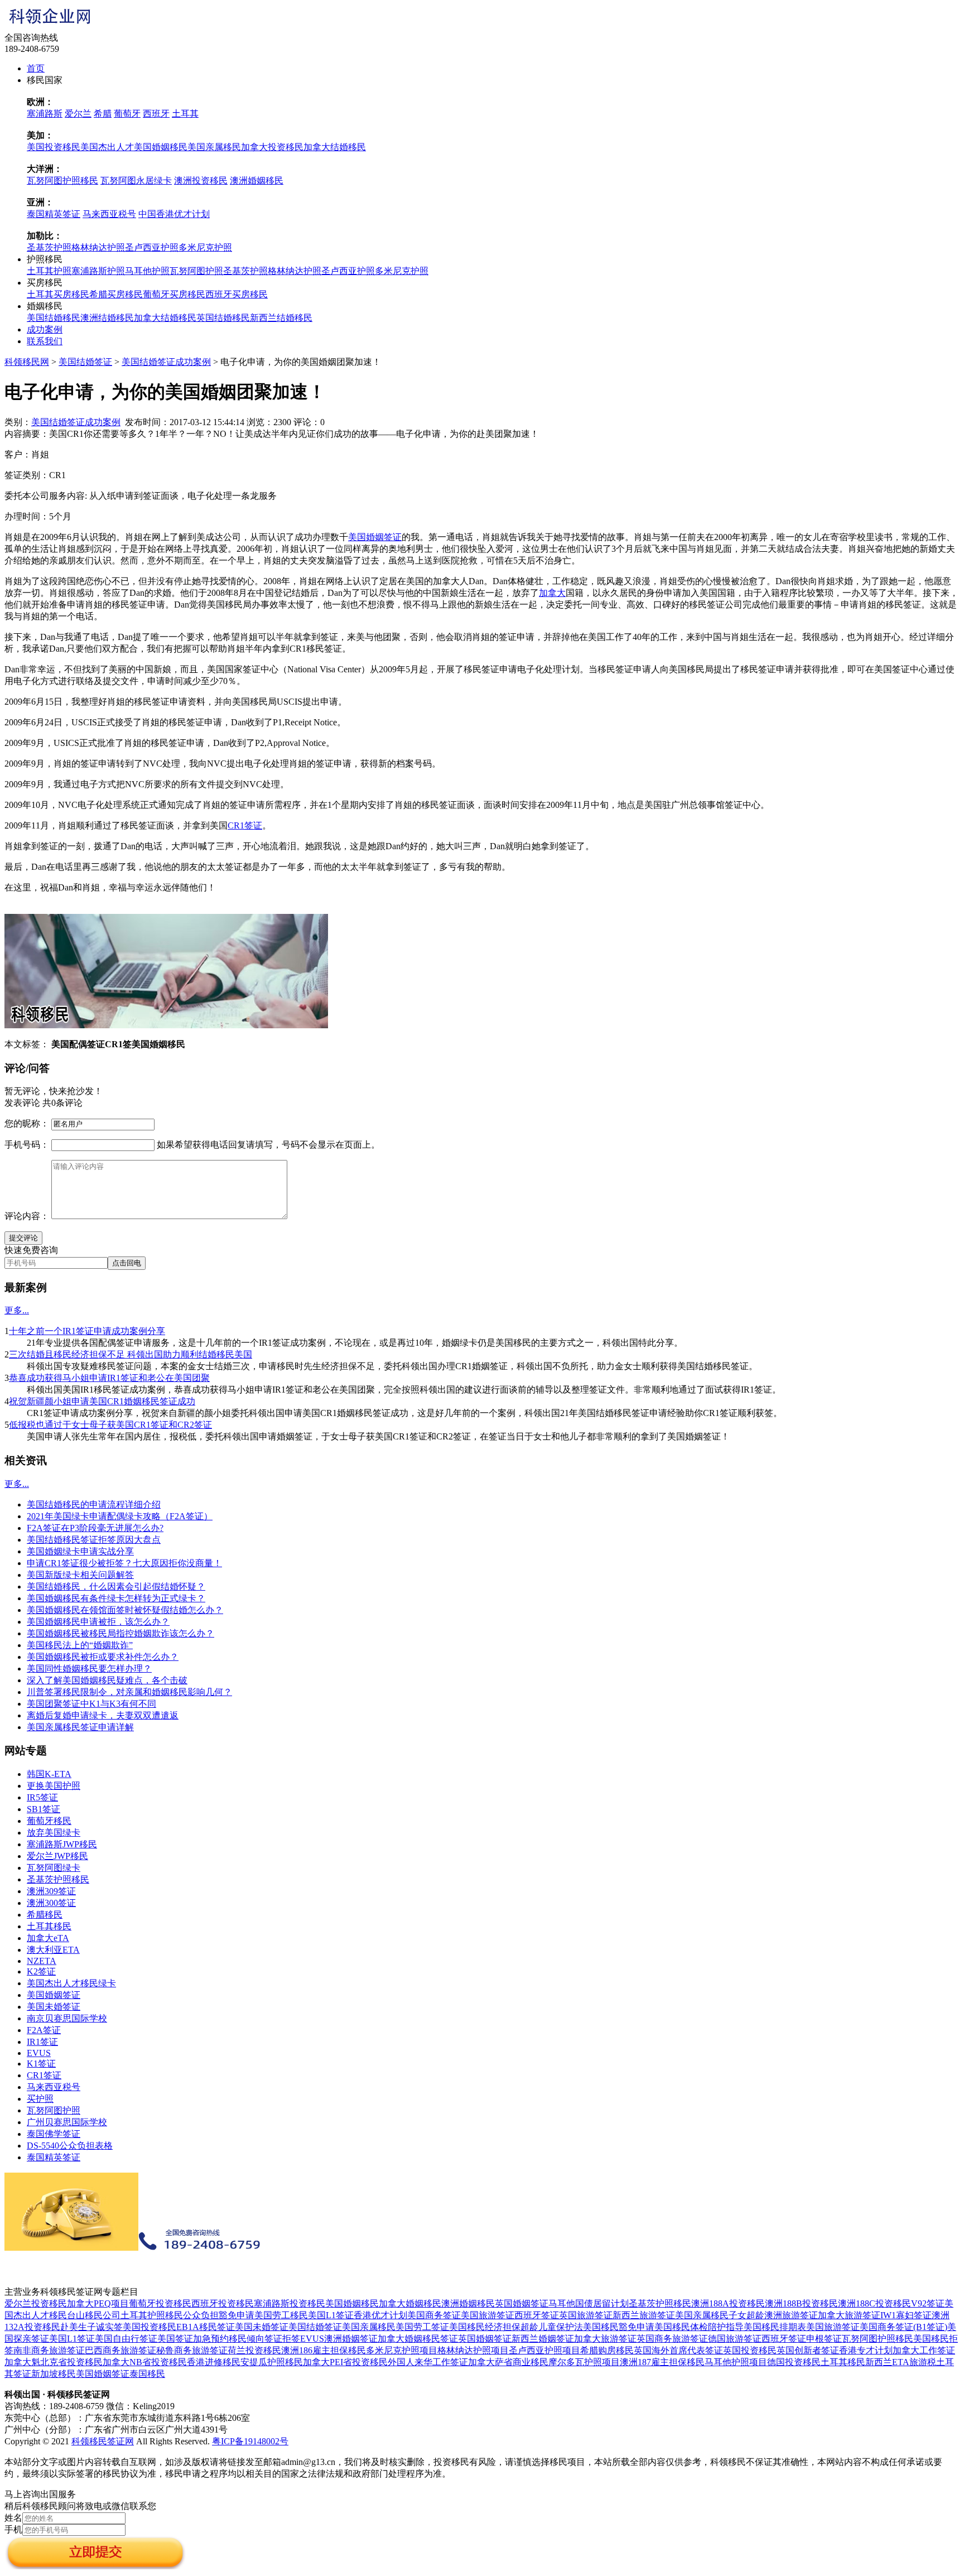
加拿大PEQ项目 (98, 2303)
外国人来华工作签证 (428, 2362)
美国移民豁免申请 (619, 2327)
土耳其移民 (49, 1926)
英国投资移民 (750, 2350)
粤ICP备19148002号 (250, 2441)
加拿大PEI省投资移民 (345, 2362)
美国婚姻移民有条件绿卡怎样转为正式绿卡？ (116, 1598)
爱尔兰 (78, 114)
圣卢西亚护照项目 (544, 2350)
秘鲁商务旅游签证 (192, 2350)
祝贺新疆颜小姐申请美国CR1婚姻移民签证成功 (102, 1401)
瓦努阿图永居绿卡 (136, 180)
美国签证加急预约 (193, 2339)
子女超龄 (746, 2315)
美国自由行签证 (126, 2339)
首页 (36, 68)
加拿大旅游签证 (849, 2315)
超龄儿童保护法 (552, 2327)
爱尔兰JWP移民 (57, 1856)
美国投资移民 (54, 147)
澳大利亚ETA (53, 1950)
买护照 (40, 2099)
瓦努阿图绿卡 (54, 1868)
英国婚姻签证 (522, 2303)
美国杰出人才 (107, 147)
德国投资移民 (794, 2362)
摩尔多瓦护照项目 (584, 2362)
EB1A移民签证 (206, 2327)
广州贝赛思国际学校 (67, 2122)
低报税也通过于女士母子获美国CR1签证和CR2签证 (110, 1425)
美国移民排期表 (775, 2327)
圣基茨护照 (49, 247)
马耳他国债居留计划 (589, 2303)
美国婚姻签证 (375, 537)
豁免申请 (237, 2315)
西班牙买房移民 (237, 294)
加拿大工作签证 (924, 2350)
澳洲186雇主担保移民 (324, 2350)
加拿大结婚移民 (335, 147)
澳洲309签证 (51, 1891)
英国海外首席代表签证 (678, 2350)
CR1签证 (245, 825)
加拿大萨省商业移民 (508, 2362)
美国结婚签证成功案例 (166, 362)
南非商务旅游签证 (49, 2350)
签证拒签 (282, 2339)
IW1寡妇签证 (906, 2315)
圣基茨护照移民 (58, 1879)
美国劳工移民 (281, 2315)
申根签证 (824, 2339)
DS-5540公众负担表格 (70, 2146)
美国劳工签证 (422, 2327)
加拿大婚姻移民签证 (418, 2339)
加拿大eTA (48, 1938)
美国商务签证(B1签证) (903, 2327)
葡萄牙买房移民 (174, 294)
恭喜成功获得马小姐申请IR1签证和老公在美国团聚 (109, 1378)
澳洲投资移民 (201, 180)
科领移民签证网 (103, 2441)
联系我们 (45, 341)
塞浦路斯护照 (98, 271)
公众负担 (201, 2315)
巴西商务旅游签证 (120, 2350)
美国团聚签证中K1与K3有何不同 (91, 1704)
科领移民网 (27, 362)
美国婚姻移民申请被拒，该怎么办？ (98, 1622)
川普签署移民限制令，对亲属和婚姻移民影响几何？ (129, 1692)
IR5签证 (42, 1797)
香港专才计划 (866, 2350)
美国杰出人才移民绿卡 (71, 1983)
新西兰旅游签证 (644, 2315)
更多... (17, 1310)
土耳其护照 (49, 271)
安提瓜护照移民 (272, 2362)
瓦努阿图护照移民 (62, 180)
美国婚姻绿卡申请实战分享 (80, 1551)
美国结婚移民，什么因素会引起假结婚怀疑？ (116, 1586)
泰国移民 (147, 2374)
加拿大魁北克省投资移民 (54, 2362)
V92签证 (928, 2303)
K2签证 (41, 1971)
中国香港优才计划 (174, 214)
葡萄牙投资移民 (160, 2303)
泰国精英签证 (54, 214)
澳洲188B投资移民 (801, 2303)
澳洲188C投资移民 (874, 2303)
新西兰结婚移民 (281, 318)
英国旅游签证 (586, 2315)
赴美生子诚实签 (91, 2327)
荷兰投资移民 (254, 2350)
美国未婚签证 (54, 2007)
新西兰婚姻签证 (543, 2339)
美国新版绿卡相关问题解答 (80, 1575)
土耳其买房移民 (58, 294)
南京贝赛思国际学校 (67, 2018)
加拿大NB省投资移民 (145, 2362)
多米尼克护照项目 (402, 2350)
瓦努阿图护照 (196, 271)
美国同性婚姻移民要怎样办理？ (89, 1669)
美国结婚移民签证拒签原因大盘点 (94, 1540)
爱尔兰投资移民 (36, 2303)
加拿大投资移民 (272, 147)
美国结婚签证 (85, 362)
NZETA (42, 1961)
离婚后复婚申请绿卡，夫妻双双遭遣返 (103, 1715)
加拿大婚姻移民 (410, 2303)
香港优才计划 (380, 2315)
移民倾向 (247, 2339)
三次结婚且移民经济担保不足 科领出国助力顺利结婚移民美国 (131, 1354)
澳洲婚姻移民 (257, 180)
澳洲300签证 (51, 1903)
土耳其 (185, 114)
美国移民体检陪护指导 (699, 2327)
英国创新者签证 (808, 2350)
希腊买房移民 (116, 294)
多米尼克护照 (205, 247)
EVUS (39, 2053)
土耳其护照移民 (152, 2315)
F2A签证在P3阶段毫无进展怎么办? (95, 1528)
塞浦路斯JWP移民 (62, 1844)
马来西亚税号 (109, 214)
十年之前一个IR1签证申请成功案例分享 (87, 1331)
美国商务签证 (434, 2315)
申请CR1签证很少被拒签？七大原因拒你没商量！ (124, 1563)
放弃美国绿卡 (54, 1833)
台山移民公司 (94, 2315)
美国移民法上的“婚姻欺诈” (80, 1645)
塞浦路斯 (45, 114)
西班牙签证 (537, 2315)
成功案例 (45, 329)
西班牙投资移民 (223, 2303)
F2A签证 (44, 2030)
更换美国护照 (54, 1786)
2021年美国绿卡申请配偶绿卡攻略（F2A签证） (120, 1516)
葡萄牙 (127, 114)
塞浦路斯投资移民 (290, 2303)
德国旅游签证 (735, 2339)
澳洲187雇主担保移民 (662, 2362)
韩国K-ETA (49, 1774)
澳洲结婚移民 (107, 318)
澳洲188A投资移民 (728, 2303)
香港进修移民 (214, 2362)
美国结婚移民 (54, 318)
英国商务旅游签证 (672, 2339)
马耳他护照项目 (736, 2362)
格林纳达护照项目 (473, 2350)
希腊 (103, 114)
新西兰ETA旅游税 (901, 2362)
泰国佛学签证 (54, 2134)
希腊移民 (45, 1915)
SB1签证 (44, 1809)
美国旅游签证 (488, 2315)
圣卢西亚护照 (152, 247)
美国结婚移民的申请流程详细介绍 (94, 1504)
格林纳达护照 (98, 247)
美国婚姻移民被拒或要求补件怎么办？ (103, 1657)
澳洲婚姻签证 (351, 2339)
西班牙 (156, 114)
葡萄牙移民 (49, 1821)
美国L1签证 (331, 2315)
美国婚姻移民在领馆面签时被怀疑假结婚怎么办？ (125, 1610)
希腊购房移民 (607, 2350)
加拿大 (552, 593)
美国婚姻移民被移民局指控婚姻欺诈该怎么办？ (120, 1633)
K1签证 (41, 2064)
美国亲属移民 (214, 147)
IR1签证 (42, 2042)
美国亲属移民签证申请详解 (80, 1727)
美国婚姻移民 (161, 147)
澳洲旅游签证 (791, 2315)
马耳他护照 (147, 271)
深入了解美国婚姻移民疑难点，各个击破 (107, 1680)
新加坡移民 (54, 2374)
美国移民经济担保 (485, 2327)
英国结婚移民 (223, 318)
